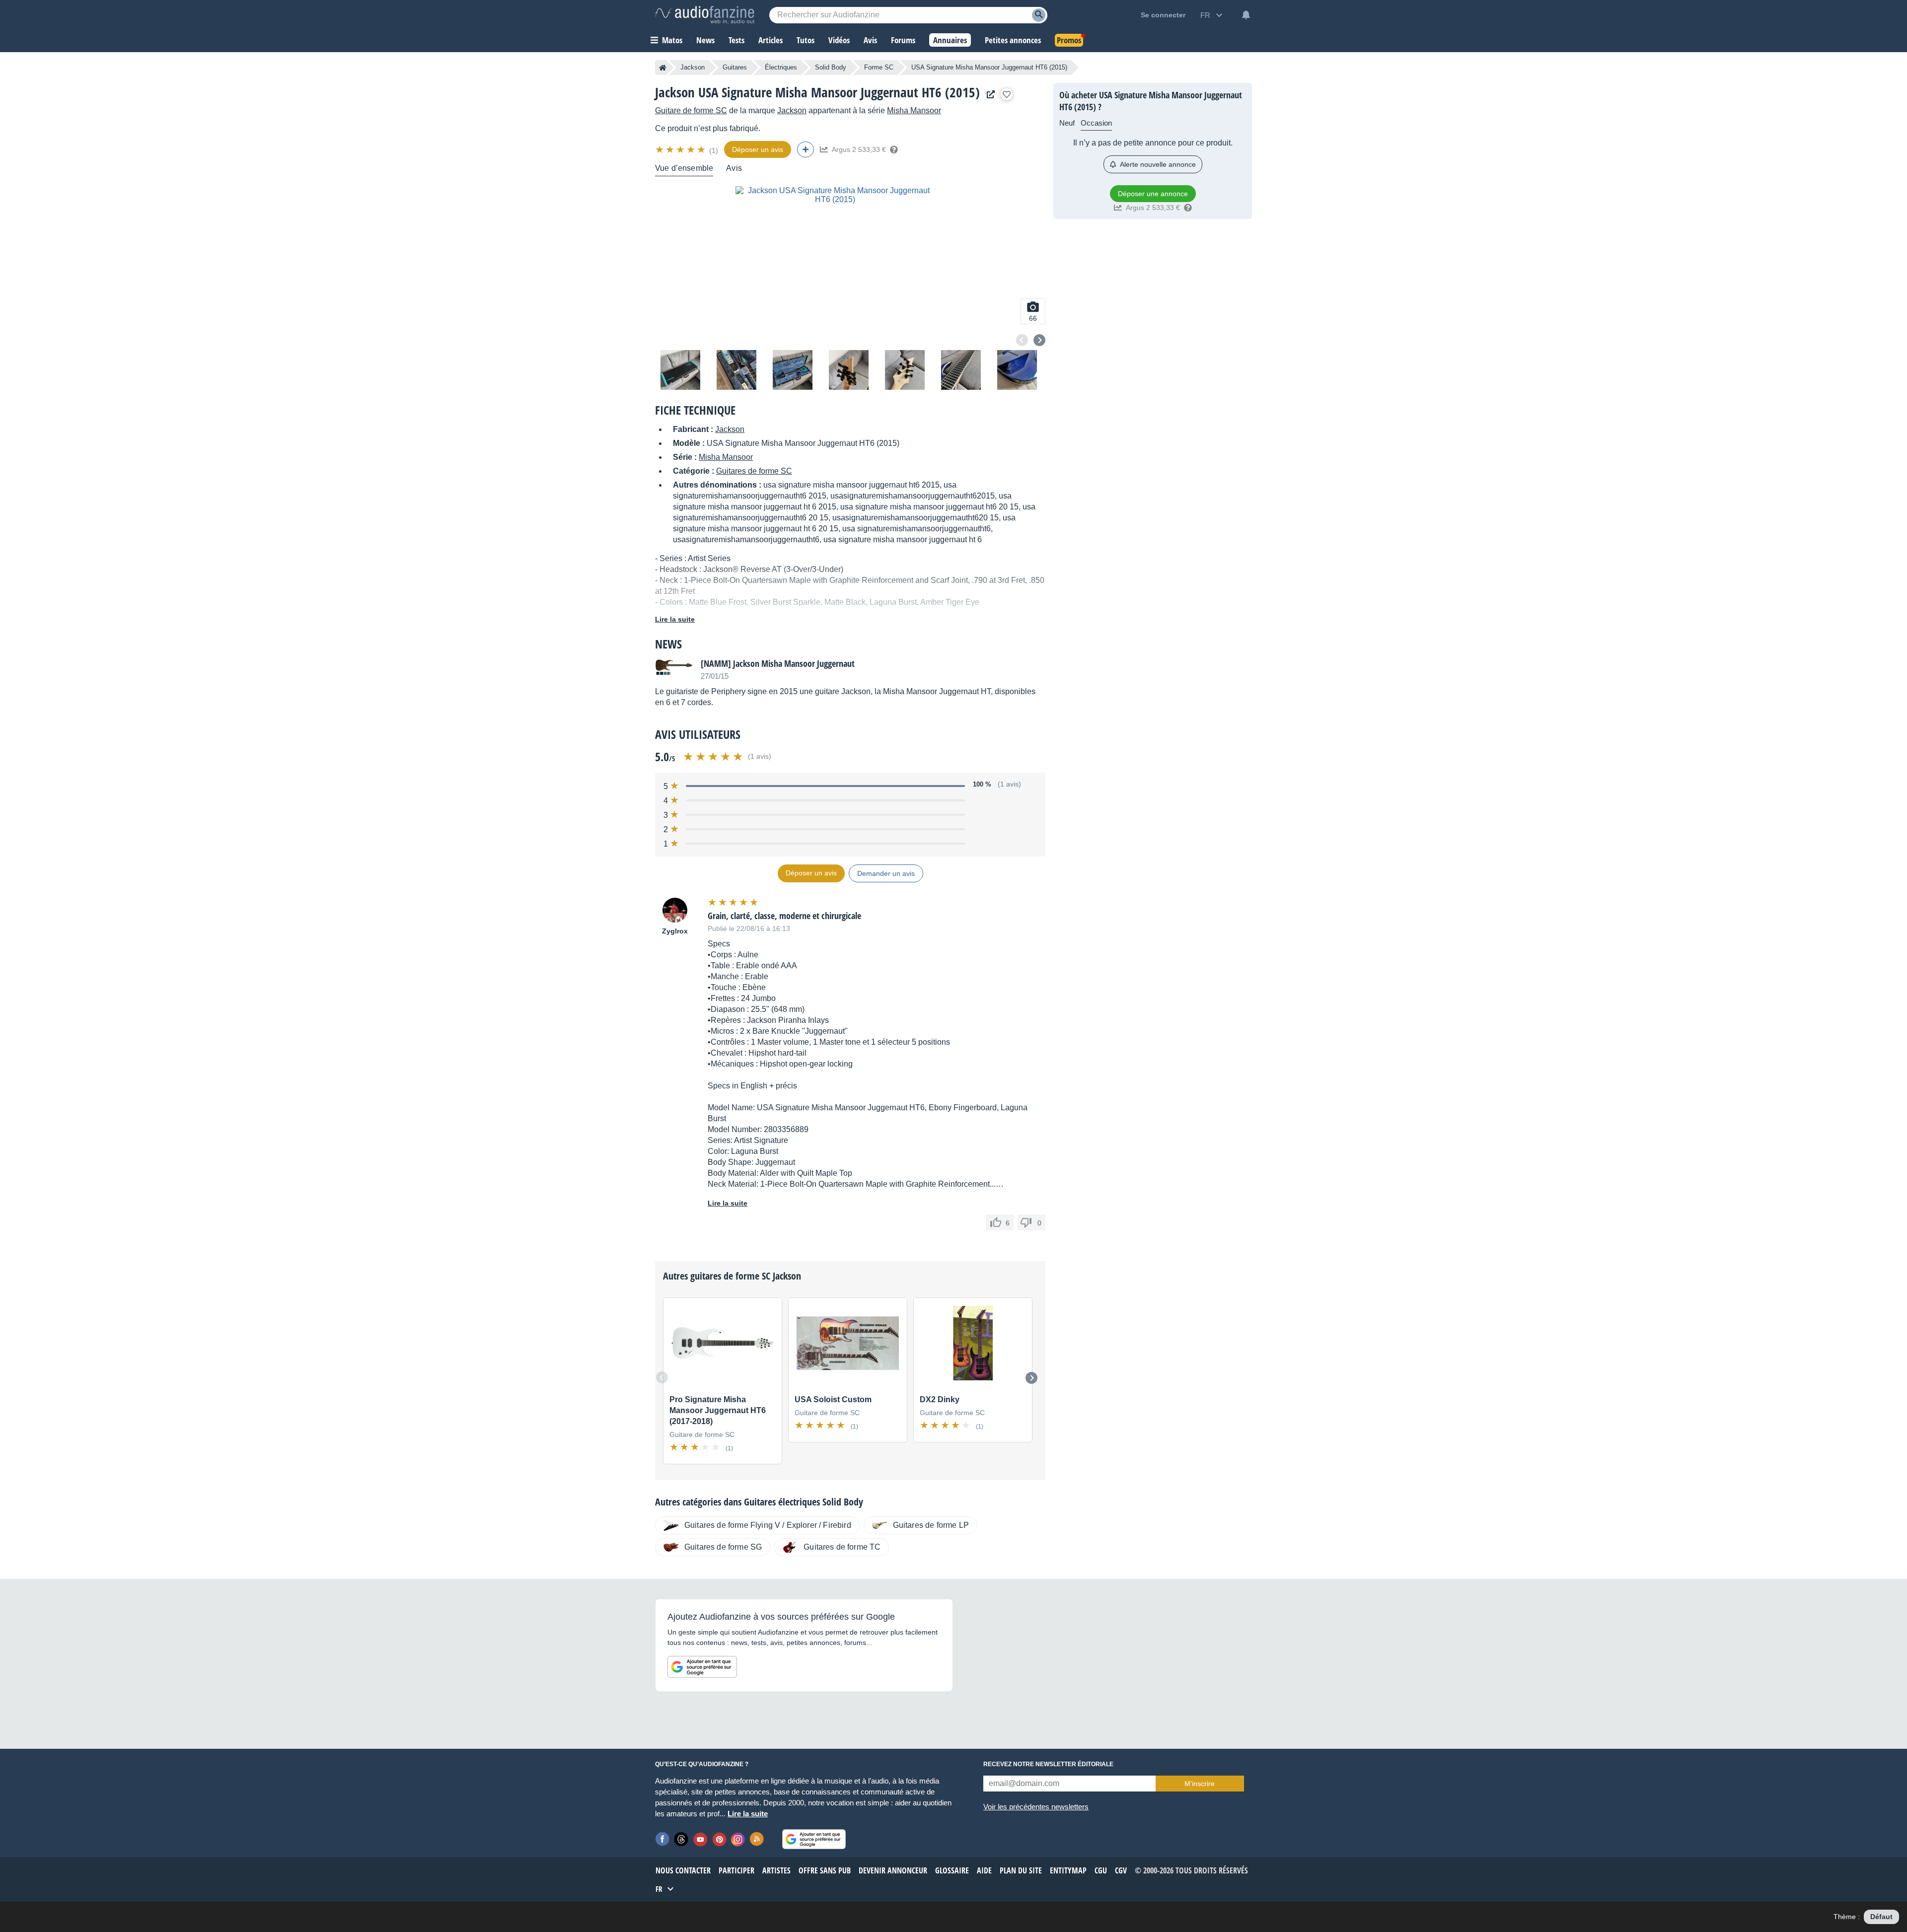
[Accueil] (663, 68)
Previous (1022, 340)
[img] (681, 149)
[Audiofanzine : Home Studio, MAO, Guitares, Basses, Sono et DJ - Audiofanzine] (705, 15)
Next (1039, 340)
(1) (714, 150)
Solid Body (831, 67)
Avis (734, 168)
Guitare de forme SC (691, 110)
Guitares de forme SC (754, 471)
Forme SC (879, 67)
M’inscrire (1200, 1784)
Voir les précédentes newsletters (1036, 1807)
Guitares (735, 67)
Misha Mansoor (914, 110)
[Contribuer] (806, 149)
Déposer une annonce (1153, 194)
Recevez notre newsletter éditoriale (1048, 1764)
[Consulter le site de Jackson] (988, 95)
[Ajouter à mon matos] (1007, 94)
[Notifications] (1246, 15)
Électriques (781, 67)
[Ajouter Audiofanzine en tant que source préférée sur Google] (702, 1667)
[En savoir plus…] (894, 149)
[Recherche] (1039, 15)
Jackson (693, 67)
